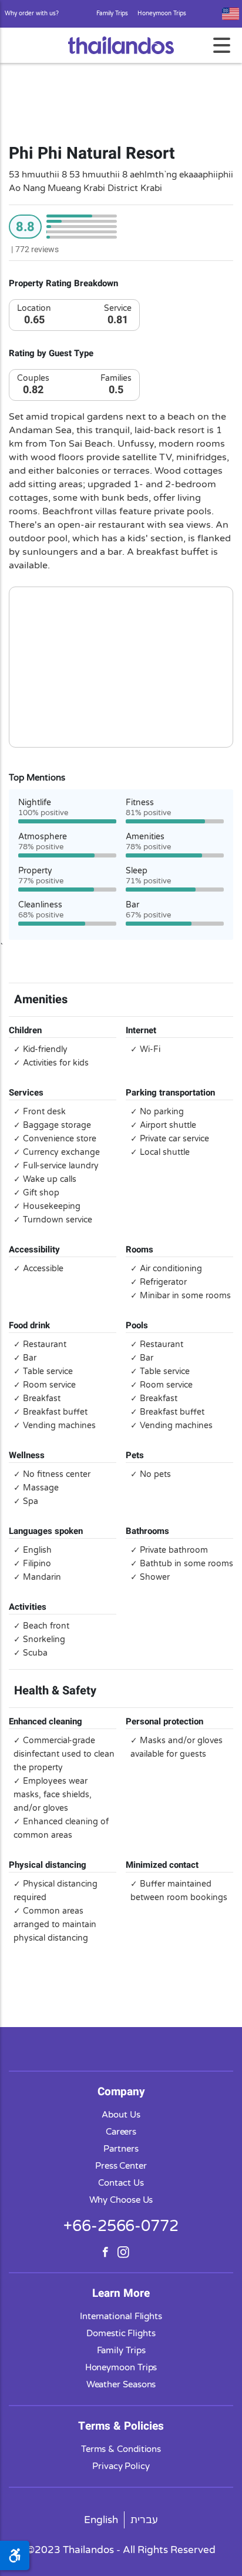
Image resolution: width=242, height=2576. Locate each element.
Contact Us (121, 2183)
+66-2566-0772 (121, 2226)
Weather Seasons (121, 2384)
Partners (121, 2149)
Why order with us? (32, 14)
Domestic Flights (121, 2333)
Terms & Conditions (121, 2449)
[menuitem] (101, 2520)
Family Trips (112, 14)
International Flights (121, 2316)
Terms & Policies (121, 2426)
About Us (121, 2115)
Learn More (121, 2293)
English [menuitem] (101, 2520)
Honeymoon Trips (162, 14)
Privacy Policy (121, 2466)
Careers (121, 2132)
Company (121, 2092)
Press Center (121, 2166)
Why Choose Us (121, 2200)
